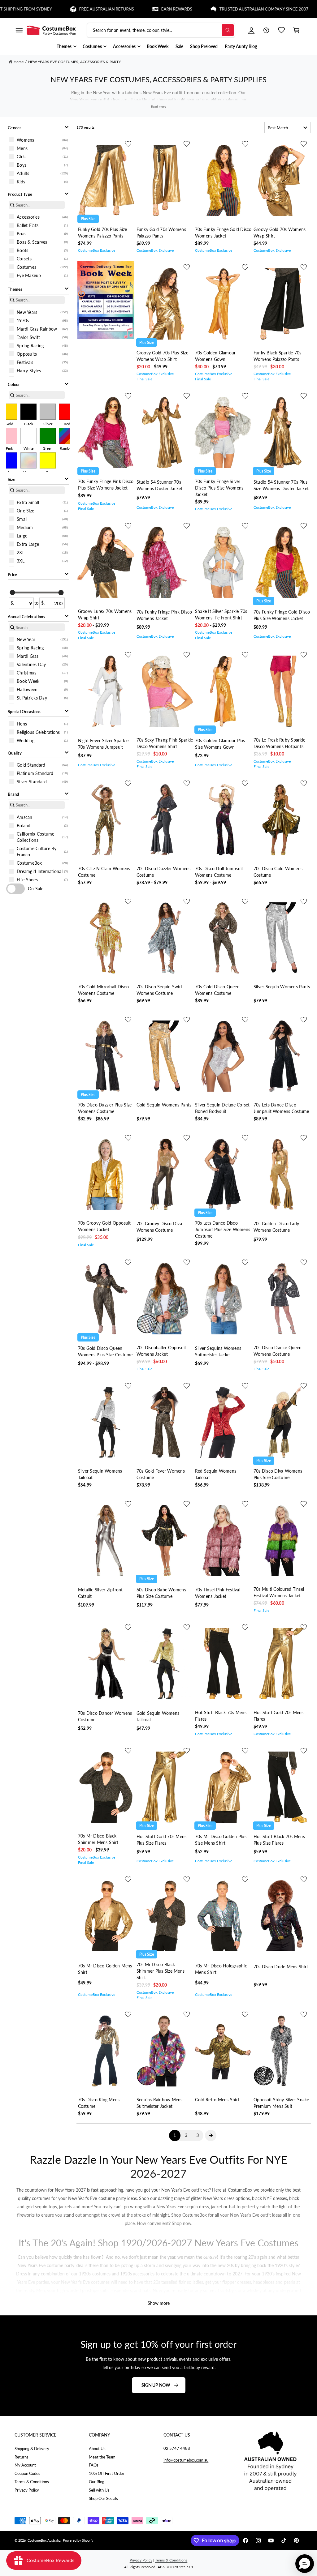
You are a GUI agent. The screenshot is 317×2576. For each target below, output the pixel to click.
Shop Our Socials (103, 2498)
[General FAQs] (266, 30)
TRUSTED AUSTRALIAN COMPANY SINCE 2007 (219, 9)
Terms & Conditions (32, 2482)
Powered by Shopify (78, 2540)
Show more (159, 2303)
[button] (19, 30)
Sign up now (156, 2385)
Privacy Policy (27, 2490)
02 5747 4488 (177, 2448)
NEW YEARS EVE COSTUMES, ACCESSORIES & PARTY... (76, 62)
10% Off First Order (107, 2473)
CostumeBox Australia (44, 2540)
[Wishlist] (281, 30)
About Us (97, 2449)
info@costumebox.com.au (186, 2460)
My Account (25, 2465)
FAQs (94, 2465)
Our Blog (97, 2482)
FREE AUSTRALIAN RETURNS (62, 9)
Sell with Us (99, 2490)
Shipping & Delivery (32, 2449)
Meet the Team (102, 2457)
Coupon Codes (27, 2473)
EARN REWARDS (132, 9)
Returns (22, 2457)
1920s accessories (137, 2274)
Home (19, 62)
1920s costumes (95, 2274)
